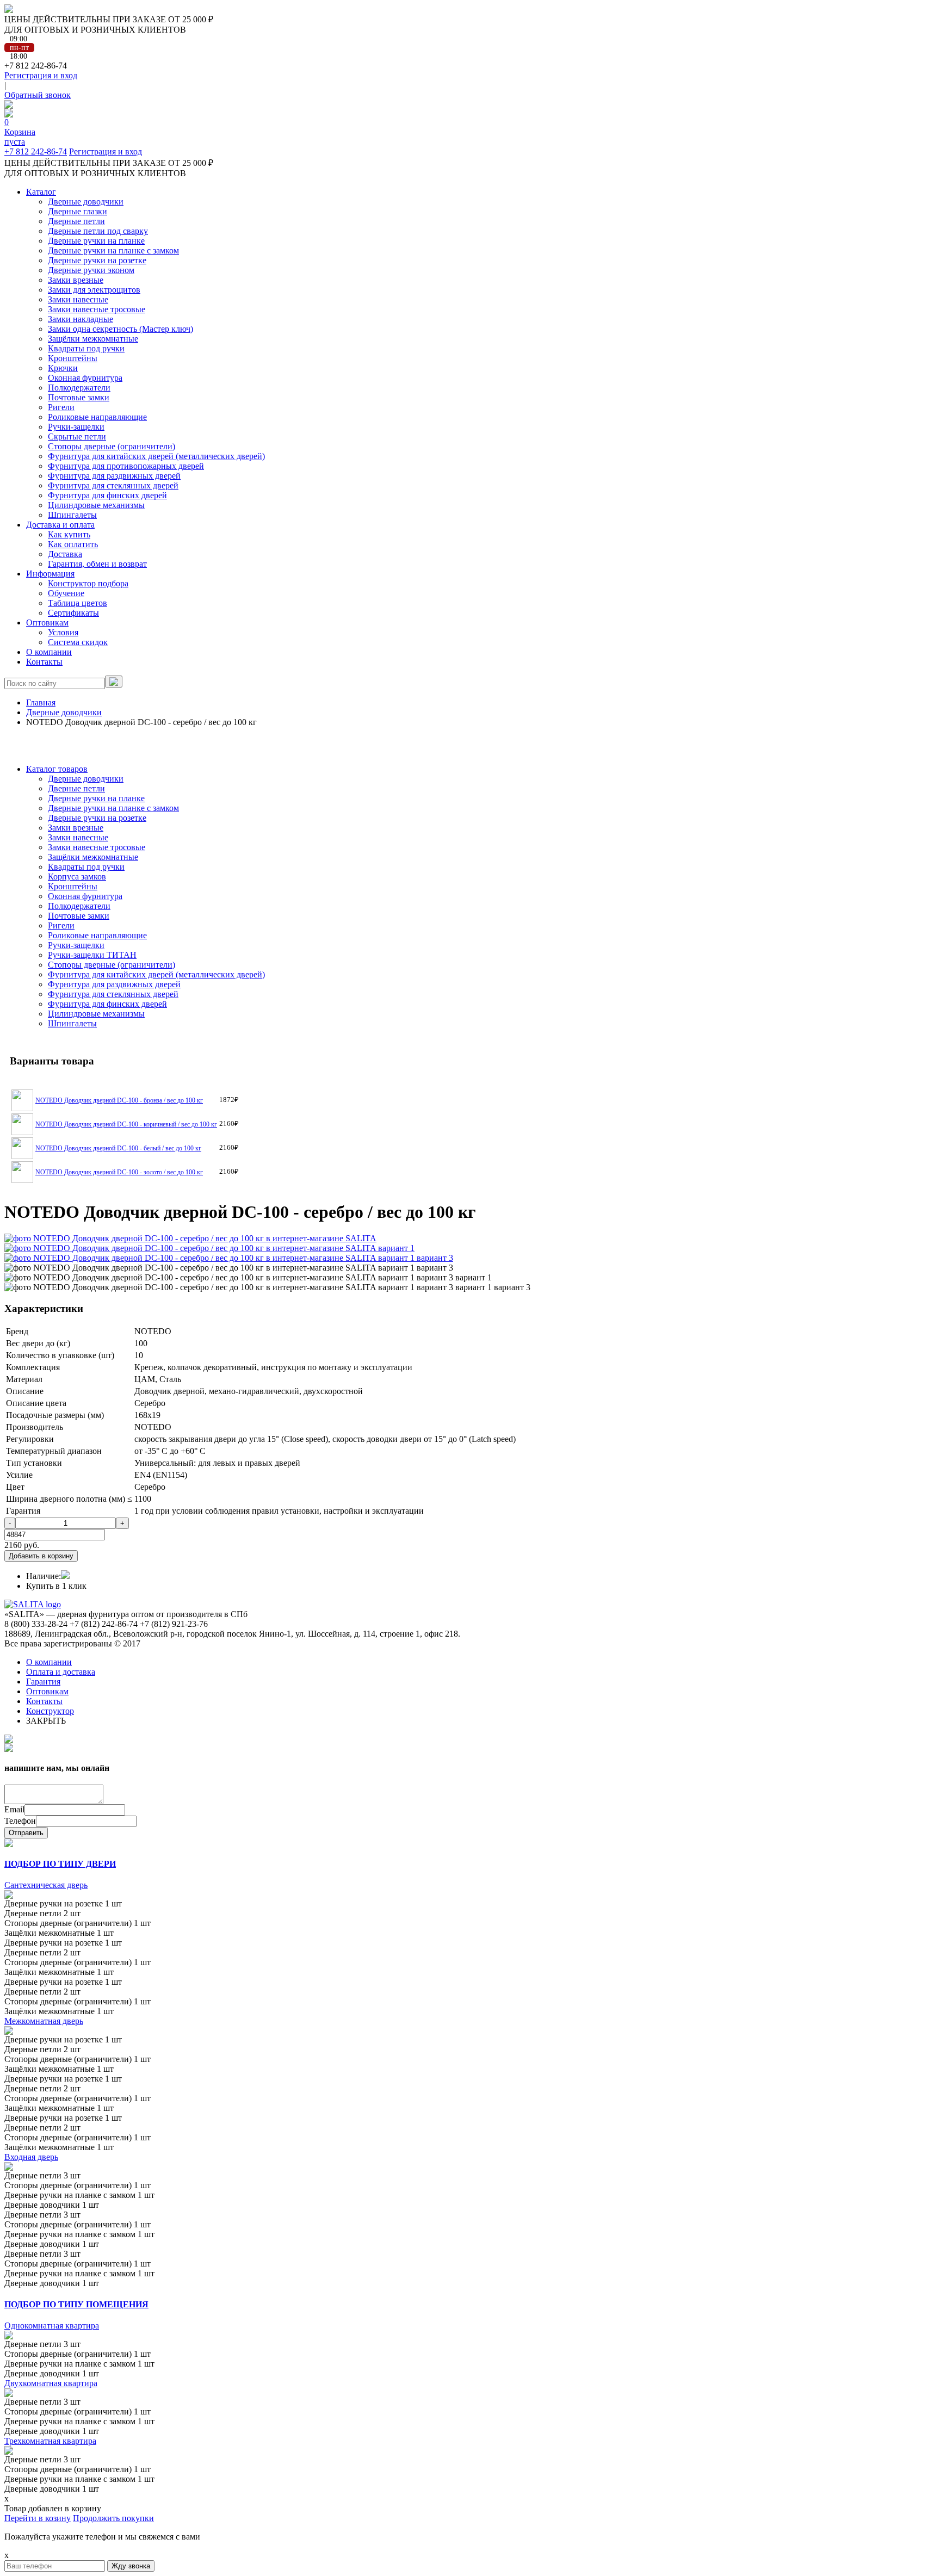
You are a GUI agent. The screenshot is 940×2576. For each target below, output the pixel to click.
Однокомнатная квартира (52, 2326)
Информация (50, 574)
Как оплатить (73, 544)
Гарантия (43, 1682)
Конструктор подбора (88, 583)
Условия (63, 632)
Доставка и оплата (60, 525)
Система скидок (78, 642)
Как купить (69, 534)
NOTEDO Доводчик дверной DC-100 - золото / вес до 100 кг (119, 1172)
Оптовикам (47, 623)
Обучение (66, 593)
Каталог (41, 192)
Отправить (26, 1833)
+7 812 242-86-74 (36, 151)
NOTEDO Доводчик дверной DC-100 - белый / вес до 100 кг (118, 1148)
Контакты (44, 662)
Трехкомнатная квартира (50, 2441)
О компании (49, 652)
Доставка (65, 554)
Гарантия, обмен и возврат (97, 564)
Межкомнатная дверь (44, 2021)
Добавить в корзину (41, 1556)
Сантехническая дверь (46, 1885)
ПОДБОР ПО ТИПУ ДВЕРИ (60, 1864)
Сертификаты (73, 613)
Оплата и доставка (61, 1672)
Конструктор (50, 1711)
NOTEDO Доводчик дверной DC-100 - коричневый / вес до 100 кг (126, 1124)
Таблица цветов (78, 603)
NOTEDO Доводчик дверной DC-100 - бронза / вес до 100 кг (119, 1100)
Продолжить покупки (113, 2518)
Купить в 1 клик (56, 1586)
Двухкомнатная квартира (51, 2383)
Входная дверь (31, 2157)
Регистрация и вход (41, 75)
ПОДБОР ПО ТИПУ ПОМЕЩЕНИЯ (76, 2304)
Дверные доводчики (64, 712)
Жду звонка (131, 2566)
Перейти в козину (38, 2518)
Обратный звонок (38, 95)
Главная (41, 702)
